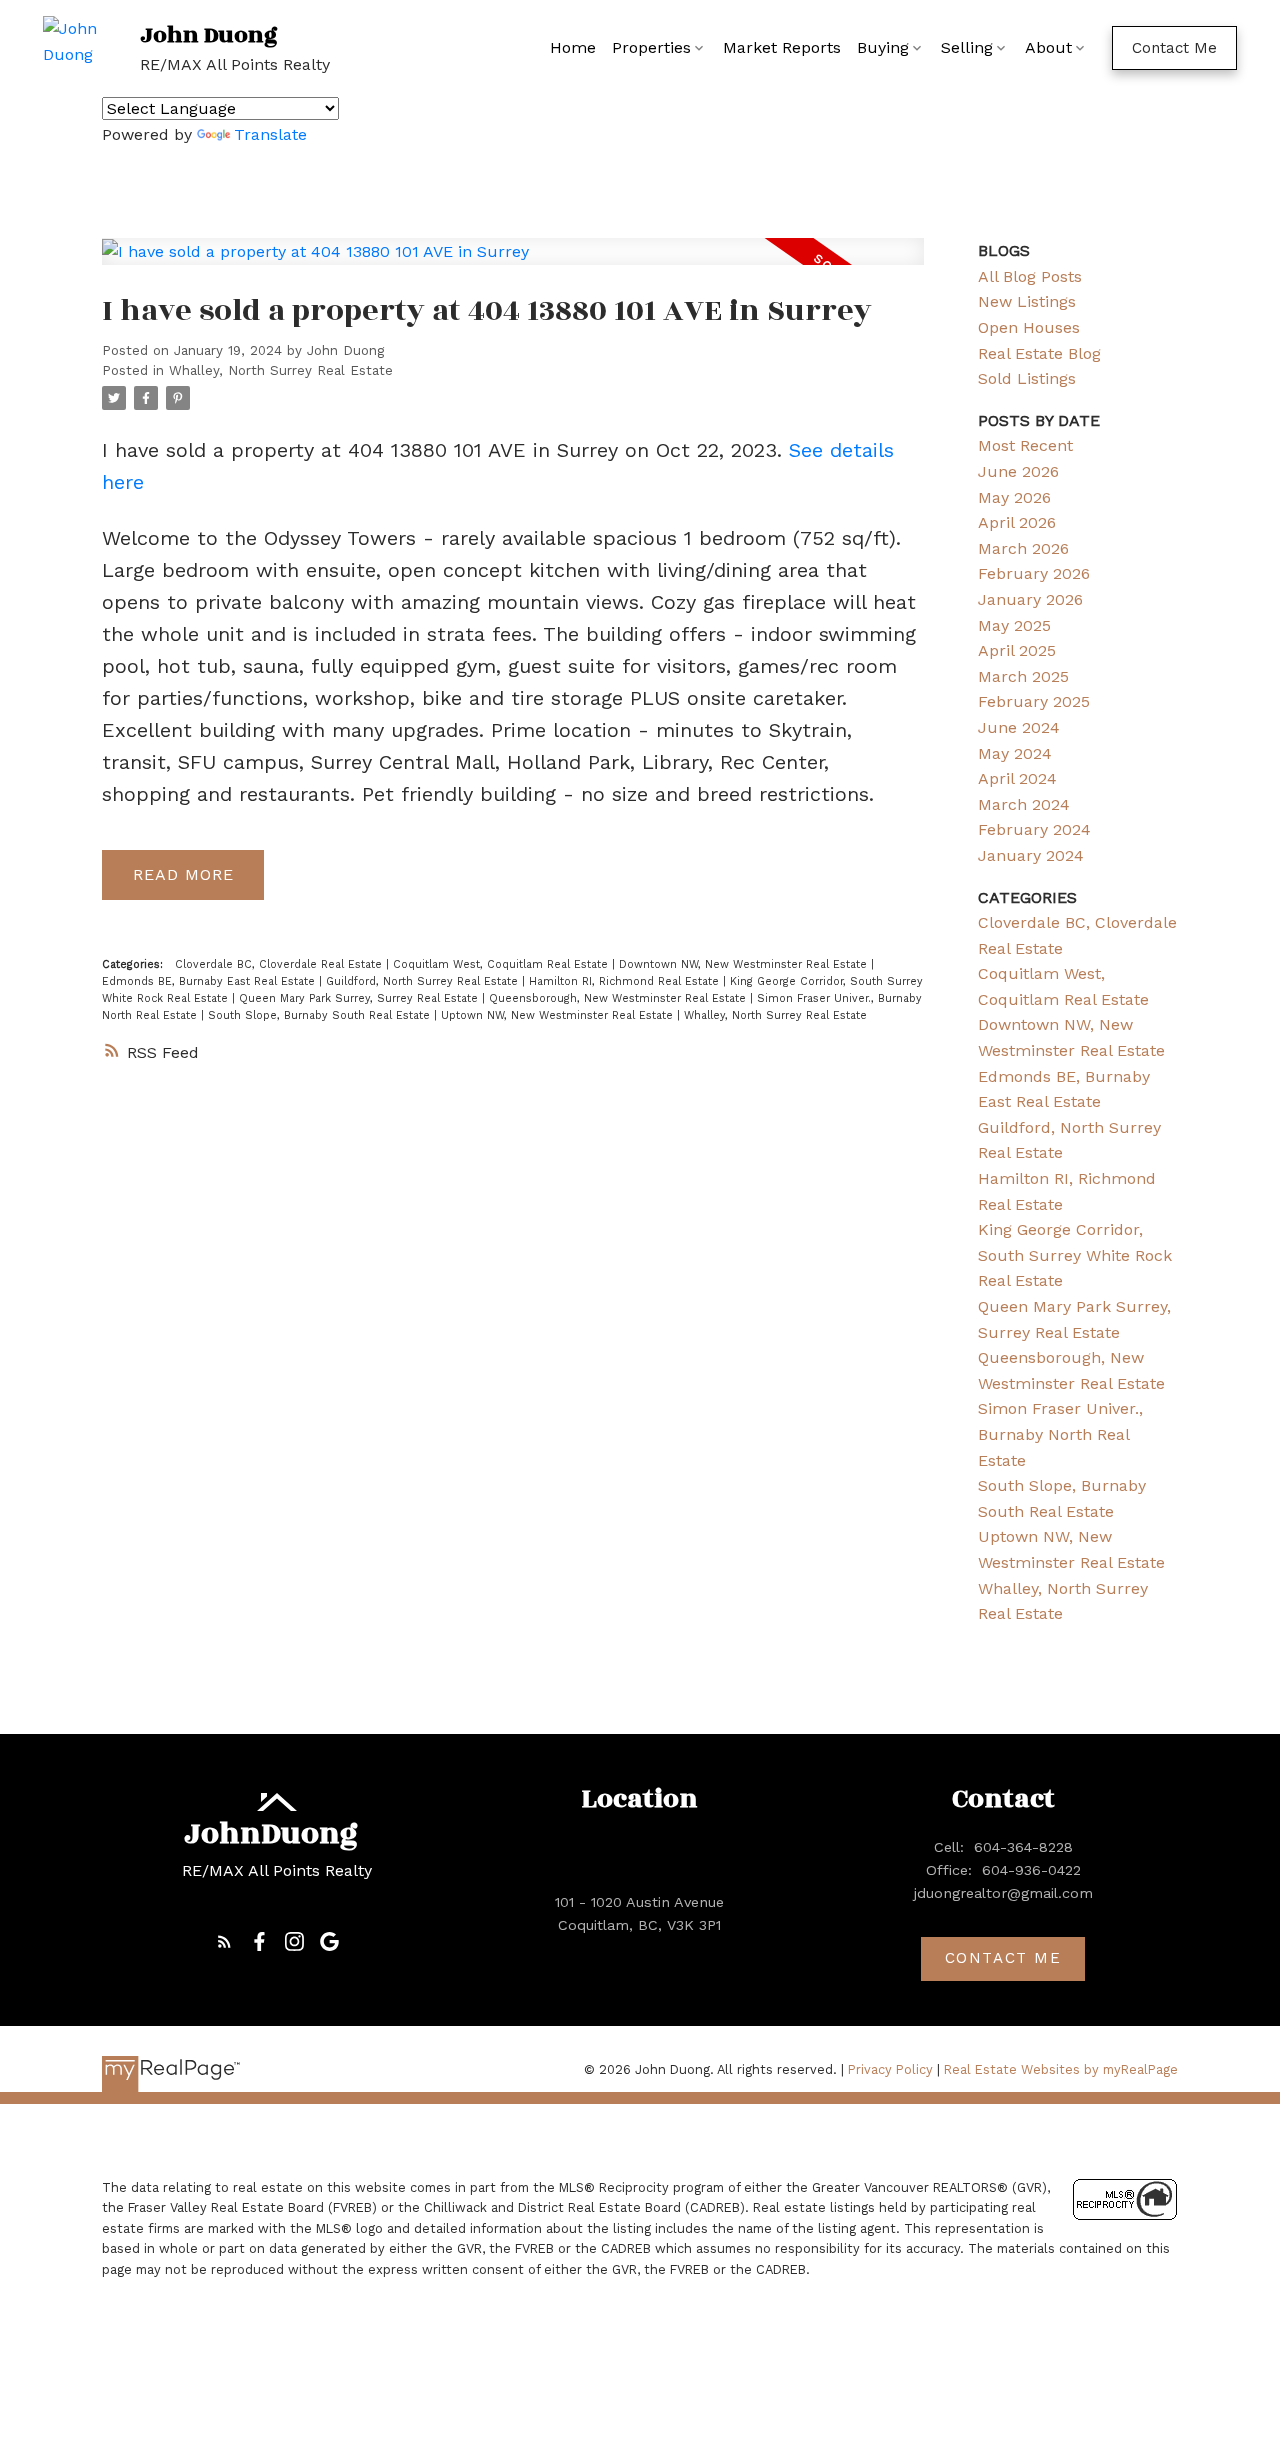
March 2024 (1024, 804)
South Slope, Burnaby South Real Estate (321, 1015)
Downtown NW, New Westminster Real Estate (745, 964)
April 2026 (1017, 522)
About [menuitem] (1048, 47)
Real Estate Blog (1039, 353)
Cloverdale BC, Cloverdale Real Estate (280, 964)
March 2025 (1023, 676)
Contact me (1003, 1958)
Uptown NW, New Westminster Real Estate (559, 1015)
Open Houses (1029, 327)
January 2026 (1030, 599)
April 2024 (1017, 778)
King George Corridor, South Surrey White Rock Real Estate (1075, 1255)
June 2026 (1018, 471)
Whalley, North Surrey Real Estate (281, 370)
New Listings (1027, 301)
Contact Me (1174, 48)
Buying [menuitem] (883, 47)
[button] (1174, 48)
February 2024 (1034, 829)
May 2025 (1014, 625)
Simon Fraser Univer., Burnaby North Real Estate (1060, 1434)
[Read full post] (512, 263)
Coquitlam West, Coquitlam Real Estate (502, 964)
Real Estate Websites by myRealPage (1061, 2069)
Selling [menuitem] (967, 47)
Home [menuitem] (573, 47)
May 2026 (1014, 497)
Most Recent (1025, 445)
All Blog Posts (1030, 276)
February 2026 (1034, 573)
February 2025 (1034, 701)
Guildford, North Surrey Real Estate (424, 981)
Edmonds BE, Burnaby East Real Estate (210, 981)
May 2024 (1015, 753)
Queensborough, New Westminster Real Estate (619, 998)
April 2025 (1017, 650)
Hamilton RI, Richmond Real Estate (626, 981)
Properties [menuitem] (651, 47)
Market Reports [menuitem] (782, 47)
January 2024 (1031, 855)
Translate (270, 134)
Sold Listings (1027, 378)
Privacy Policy (890, 2069)
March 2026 (1023, 548)
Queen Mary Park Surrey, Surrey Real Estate (360, 998)
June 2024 (1019, 727)
